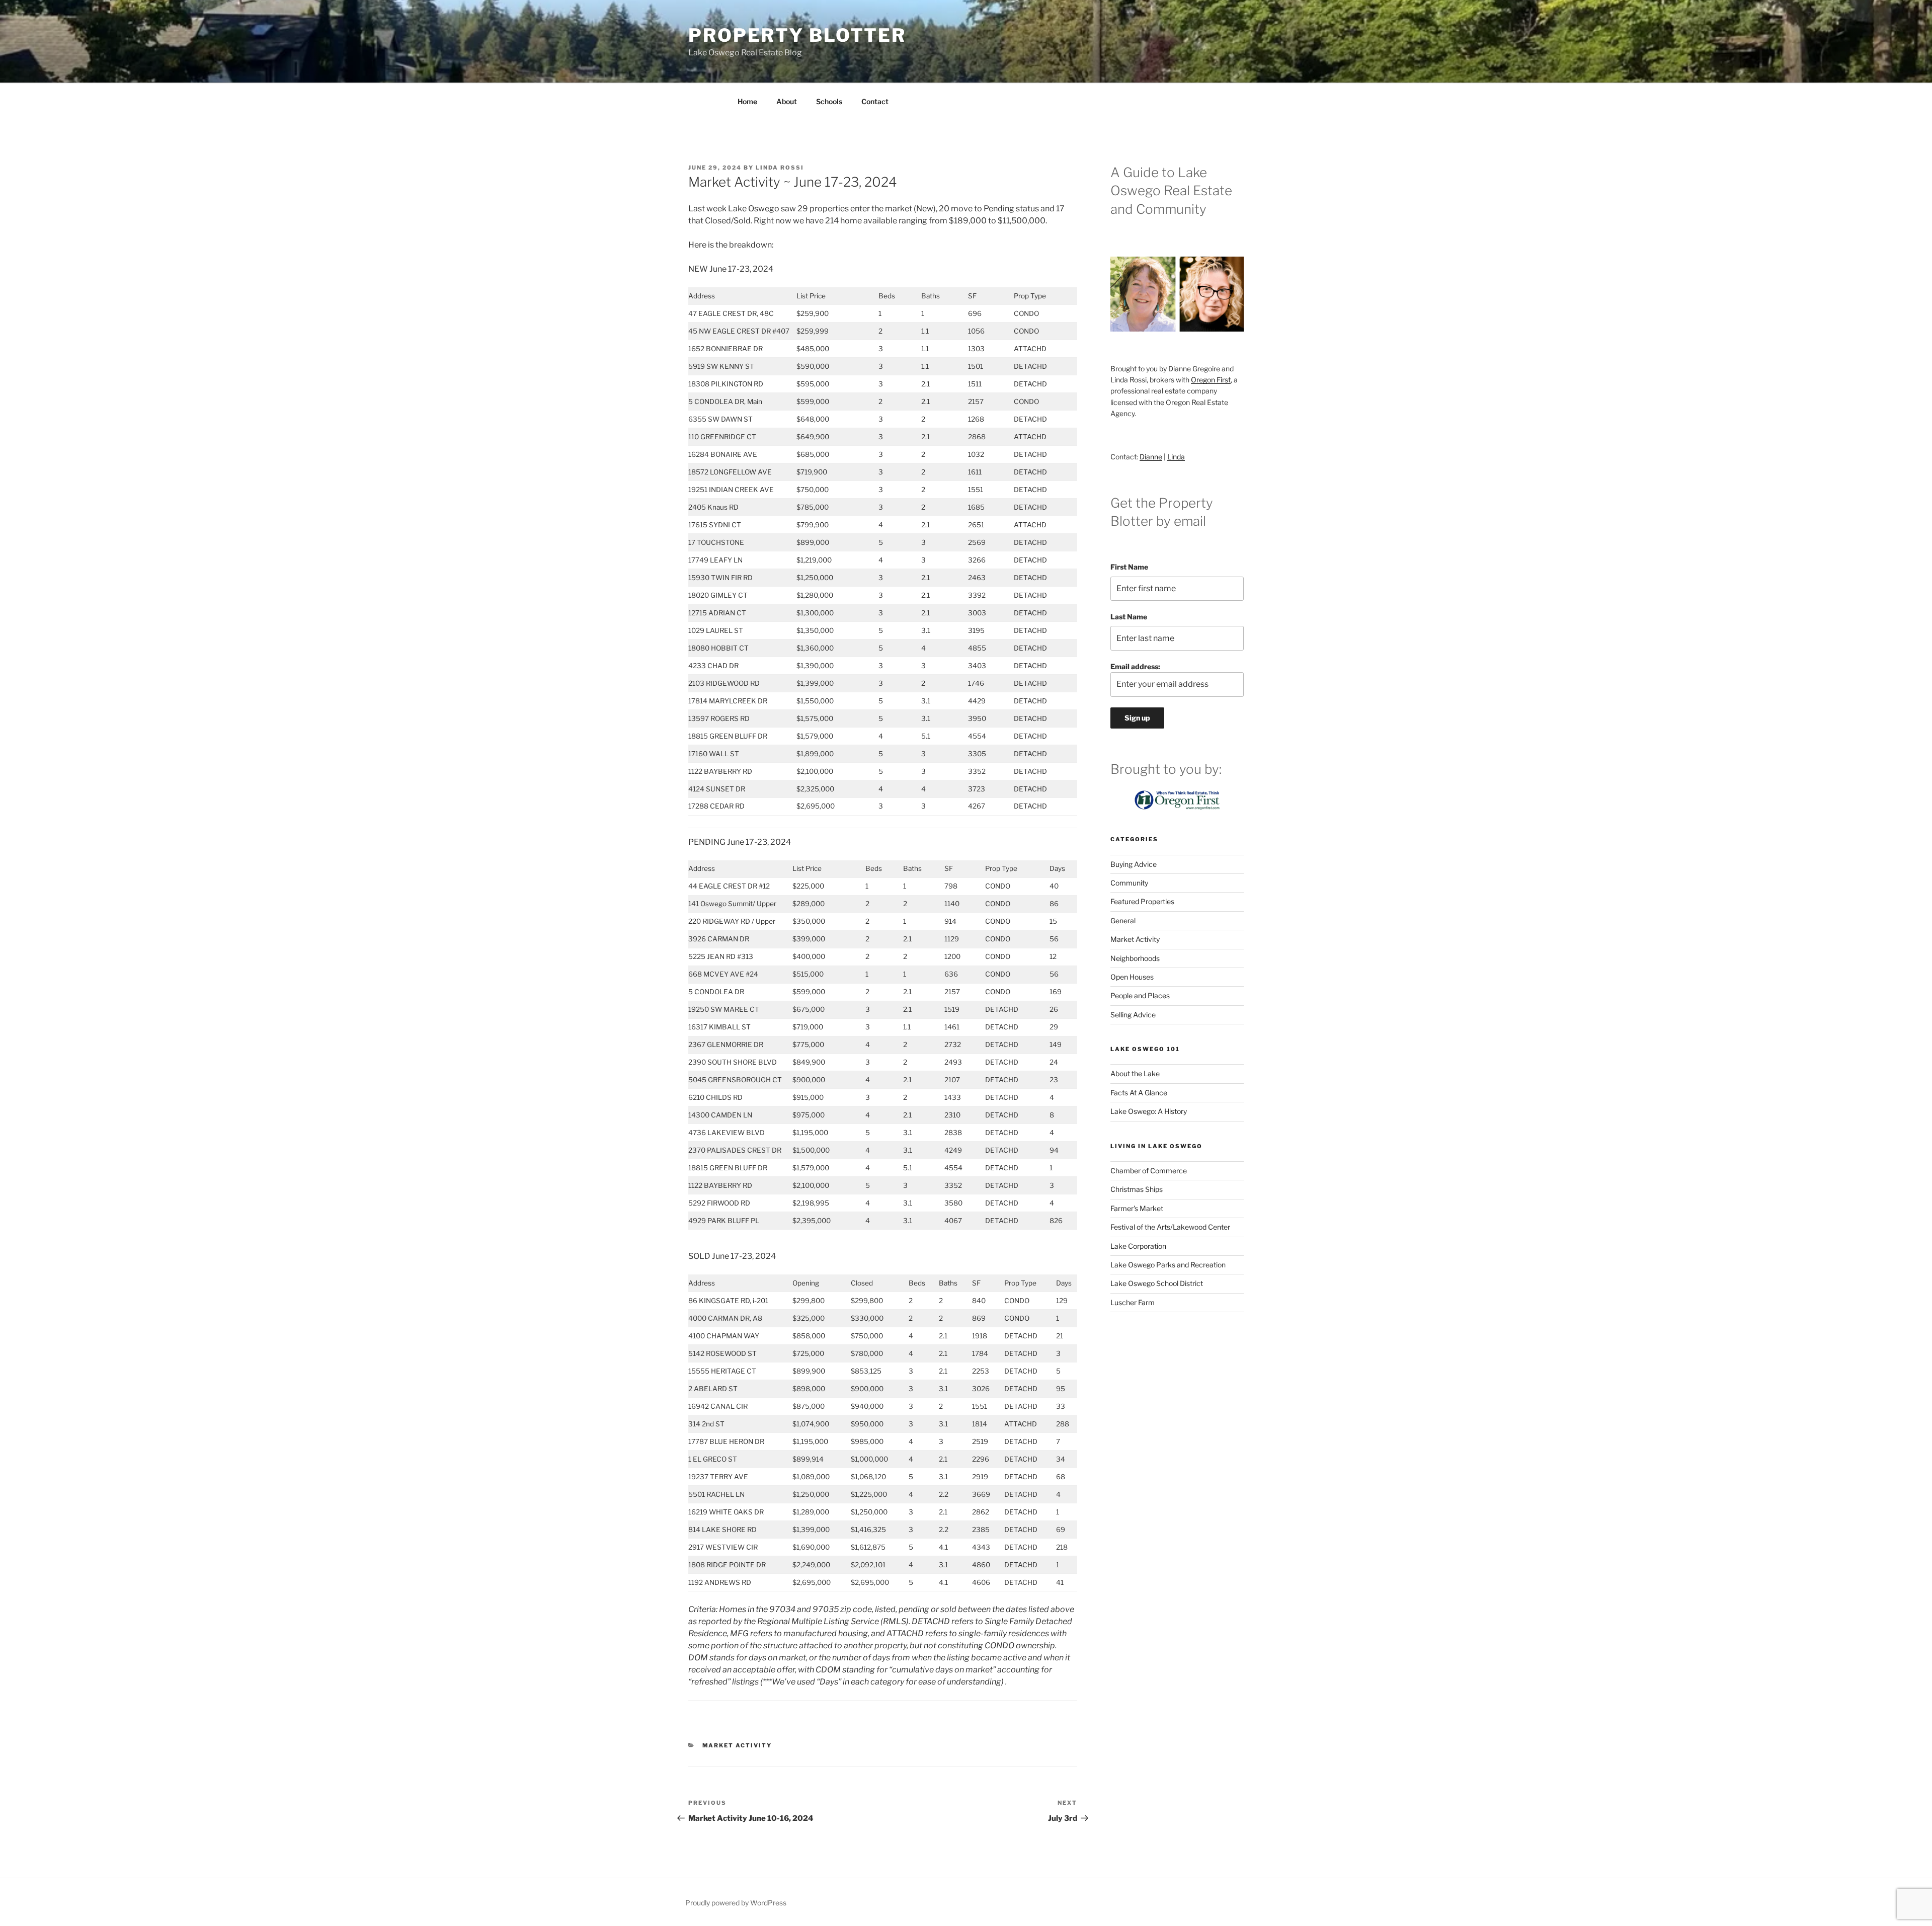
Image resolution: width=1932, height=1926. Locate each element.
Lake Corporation (1138, 1246)
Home (747, 101)
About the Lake (1135, 1073)
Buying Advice (1134, 864)
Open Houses (1132, 977)
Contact (875, 101)
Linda (1176, 457)
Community (1129, 883)
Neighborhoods (1135, 958)
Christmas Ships (1137, 1189)
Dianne (1151, 457)
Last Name (1129, 617)
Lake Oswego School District (1157, 1283)
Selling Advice (1133, 1015)
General (1123, 920)
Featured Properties (1142, 901)
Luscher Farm (1133, 1302)
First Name (1129, 567)
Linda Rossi (780, 168)
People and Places (1140, 995)
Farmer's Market (1137, 1208)
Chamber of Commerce (1149, 1171)
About (787, 101)
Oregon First (1211, 380)
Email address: (1135, 666)
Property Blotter (797, 35)
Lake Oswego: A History (1149, 1111)
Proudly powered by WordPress (736, 1903)
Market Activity (737, 1745)
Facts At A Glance (1139, 1093)
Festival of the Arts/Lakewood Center (1170, 1227)
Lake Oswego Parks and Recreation (1168, 1265)
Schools (829, 101)
